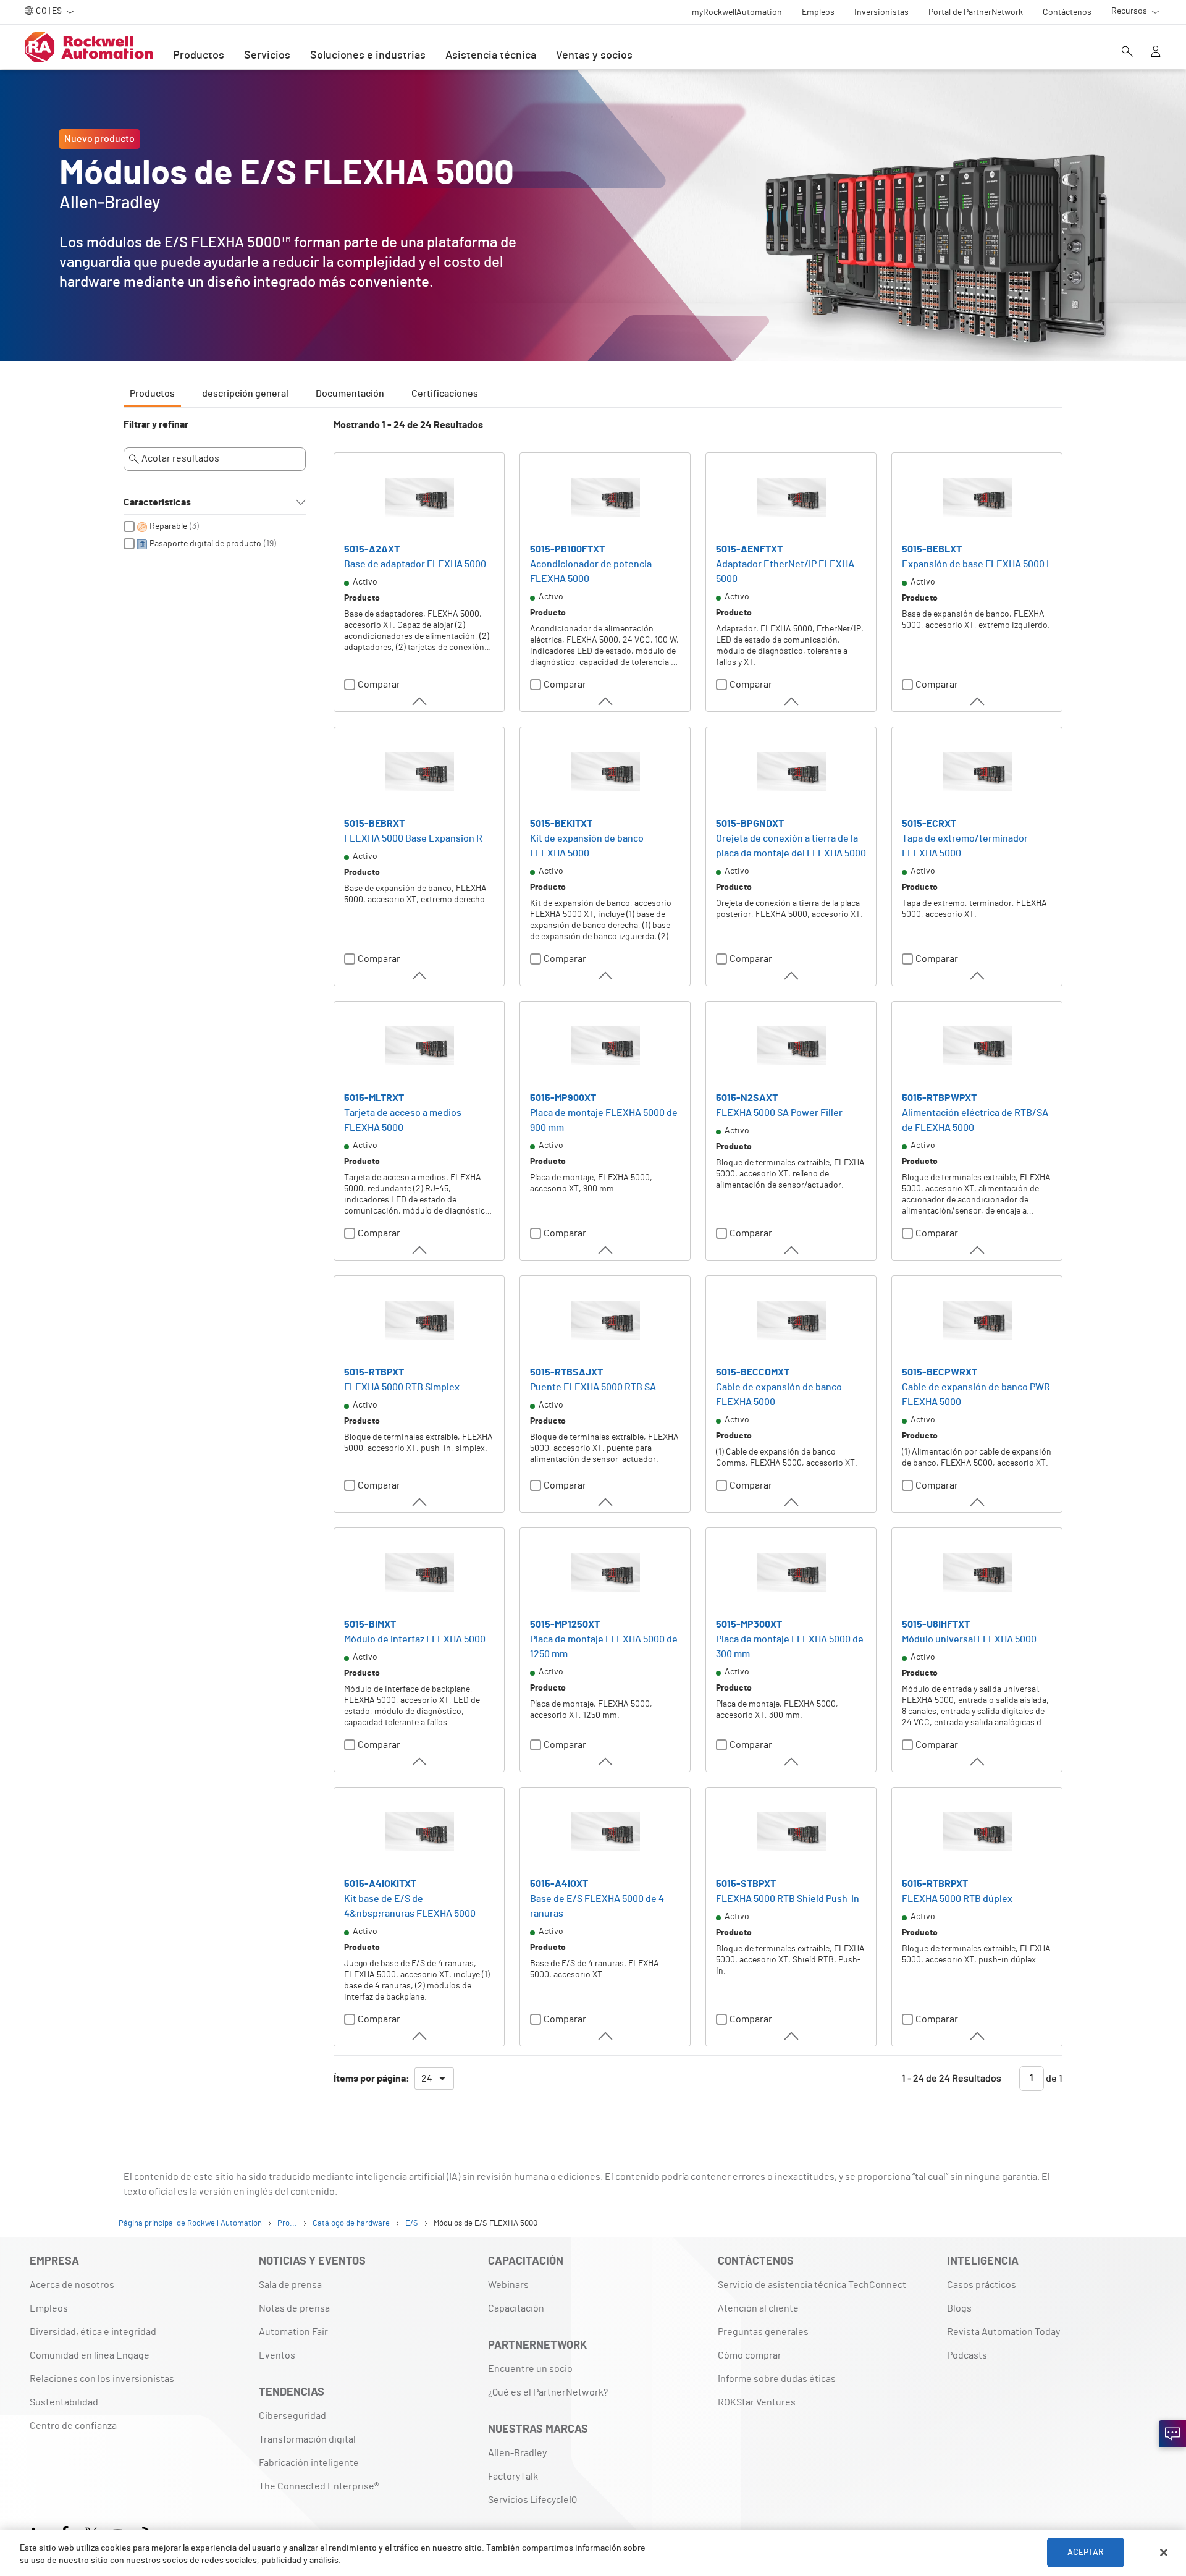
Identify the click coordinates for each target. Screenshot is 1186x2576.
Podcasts (967, 2355)
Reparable (168, 526)
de (1053, 2078)
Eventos (277, 2355)
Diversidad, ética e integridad (93, 2332)
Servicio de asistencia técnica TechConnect (812, 2285)
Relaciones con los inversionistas (102, 2379)
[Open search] (1127, 53)
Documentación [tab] (350, 394)
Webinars (508, 2285)
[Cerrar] (1164, 2553)
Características (157, 502)
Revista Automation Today (1003, 2332)
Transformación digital (307, 2439)
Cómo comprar (750, 2355)
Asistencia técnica (491, 56)
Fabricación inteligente (309, 2463)
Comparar (379, 685)
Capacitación (516, 2308)
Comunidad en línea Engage (90, 2355)
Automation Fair (293, 2332)
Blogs (959, 2308)
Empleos (49, 2308)
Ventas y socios (594, 56)
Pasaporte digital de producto (205, 544)
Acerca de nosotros (72, 2285)
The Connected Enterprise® (319, 2486)
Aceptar (1086, 2553)
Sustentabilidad (64, 2402)
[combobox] (434, 2079)
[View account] (1156, 53)
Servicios (267, 56)
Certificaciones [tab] (445, 394)
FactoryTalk (513, 2477)
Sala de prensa (290, 2285)
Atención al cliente (758, 2308)
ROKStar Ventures (757, 2402)
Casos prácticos (982, 2285)
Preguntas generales (763, 2332)
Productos (199, 56)
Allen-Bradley (517, 2453)
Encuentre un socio (530, 2369)
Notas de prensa (294, 2308)
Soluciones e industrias (368, 56)
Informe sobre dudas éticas (777, 2379)
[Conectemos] (1172, 2434)
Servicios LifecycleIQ (532, 2500)
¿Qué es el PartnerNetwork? (548, 2392)
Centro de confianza (73, 2426)
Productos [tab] (152, 394)
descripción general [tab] (245, 394)
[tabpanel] (593, 1261)
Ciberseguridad (292, 2416)
